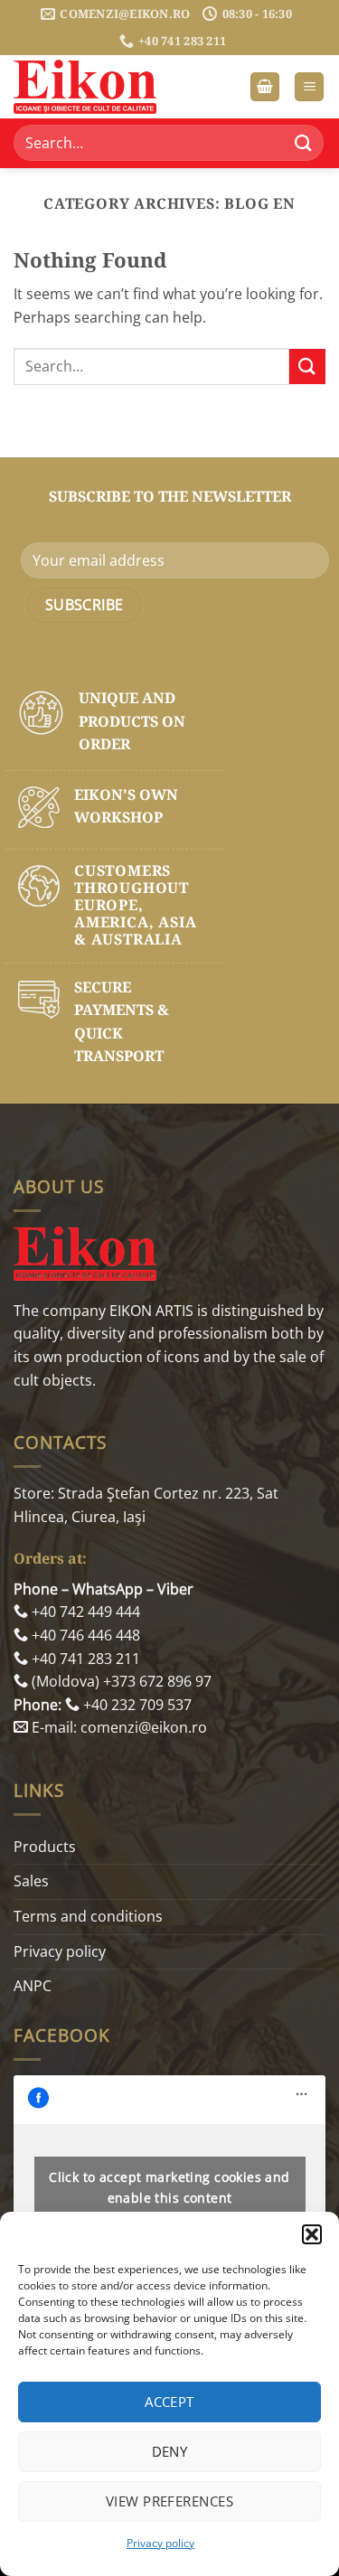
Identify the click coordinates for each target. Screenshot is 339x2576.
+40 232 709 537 (136, 1705)
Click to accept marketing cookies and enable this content (169, 2187)
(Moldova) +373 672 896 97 (120, 1681)
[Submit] (304, 143)
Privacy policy (160, 2543)
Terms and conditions (88, 1916)
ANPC (33, 1986)
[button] (312, 2234)
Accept (169, 2402)
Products (45, 1847)
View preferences (169, 2501)
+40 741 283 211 (84, 1659)
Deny (170, 2451)
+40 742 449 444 (84, 1612)
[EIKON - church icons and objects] (104, 87)
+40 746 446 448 (84, 1635)
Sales (31, 1881)
